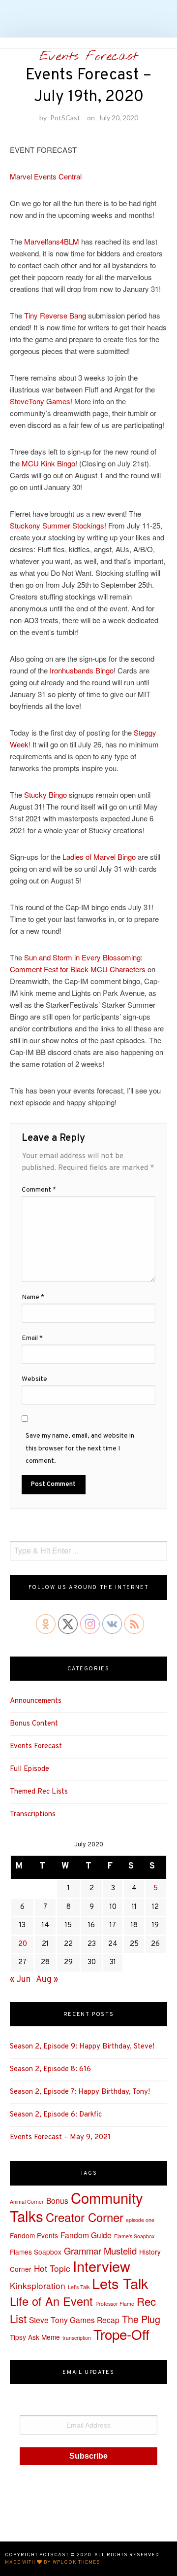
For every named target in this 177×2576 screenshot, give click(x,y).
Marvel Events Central (46, 176)
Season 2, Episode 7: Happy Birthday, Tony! (80, 2092)
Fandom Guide (86, 2235)
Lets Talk (120, 2283)
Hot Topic (52, 2268)
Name (33, 1297)
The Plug (141, 2319)
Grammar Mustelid (100, 2251)
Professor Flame (115, 2304)
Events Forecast (88, 57)
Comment (39, 1190)
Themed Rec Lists (39, 1792)
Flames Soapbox (36, 2252)
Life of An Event (51, 2301)
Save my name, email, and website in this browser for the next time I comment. (80, 1448)
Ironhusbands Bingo (82, 670)
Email (32, 1338)
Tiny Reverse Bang (55, 315)
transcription (77, 2338)
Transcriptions (33, 1815)
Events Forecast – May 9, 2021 (60, 2137)
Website (34, 1379)
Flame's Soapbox (134, 2236)
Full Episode (29, 1769)
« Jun (20, 1980)
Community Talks (76, 2207)
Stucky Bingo (45, 794)
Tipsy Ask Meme (35, 2337)
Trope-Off (121, 2334)
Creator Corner (85, 2217)
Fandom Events (34, 2235)
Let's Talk (79, 2287)
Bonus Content (34, 1724)
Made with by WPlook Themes (53, 2562)
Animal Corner (27, 2202)
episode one (140, 2220)
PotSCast (65, 118)
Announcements (36, 1701)
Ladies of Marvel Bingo (99, 857)
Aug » (47, 1980)
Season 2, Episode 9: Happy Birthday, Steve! (82, 2047)
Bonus (57, 2200)
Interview (102, 2266)
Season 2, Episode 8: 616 (50, 2069)
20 (23, 1944)
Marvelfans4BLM (52, 241)
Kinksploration (38, 2285)
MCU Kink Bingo (48, 463)
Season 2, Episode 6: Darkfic (56, 2115)
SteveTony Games (40, 401)
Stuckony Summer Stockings (57, 525)
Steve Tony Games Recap (74, 2320)
